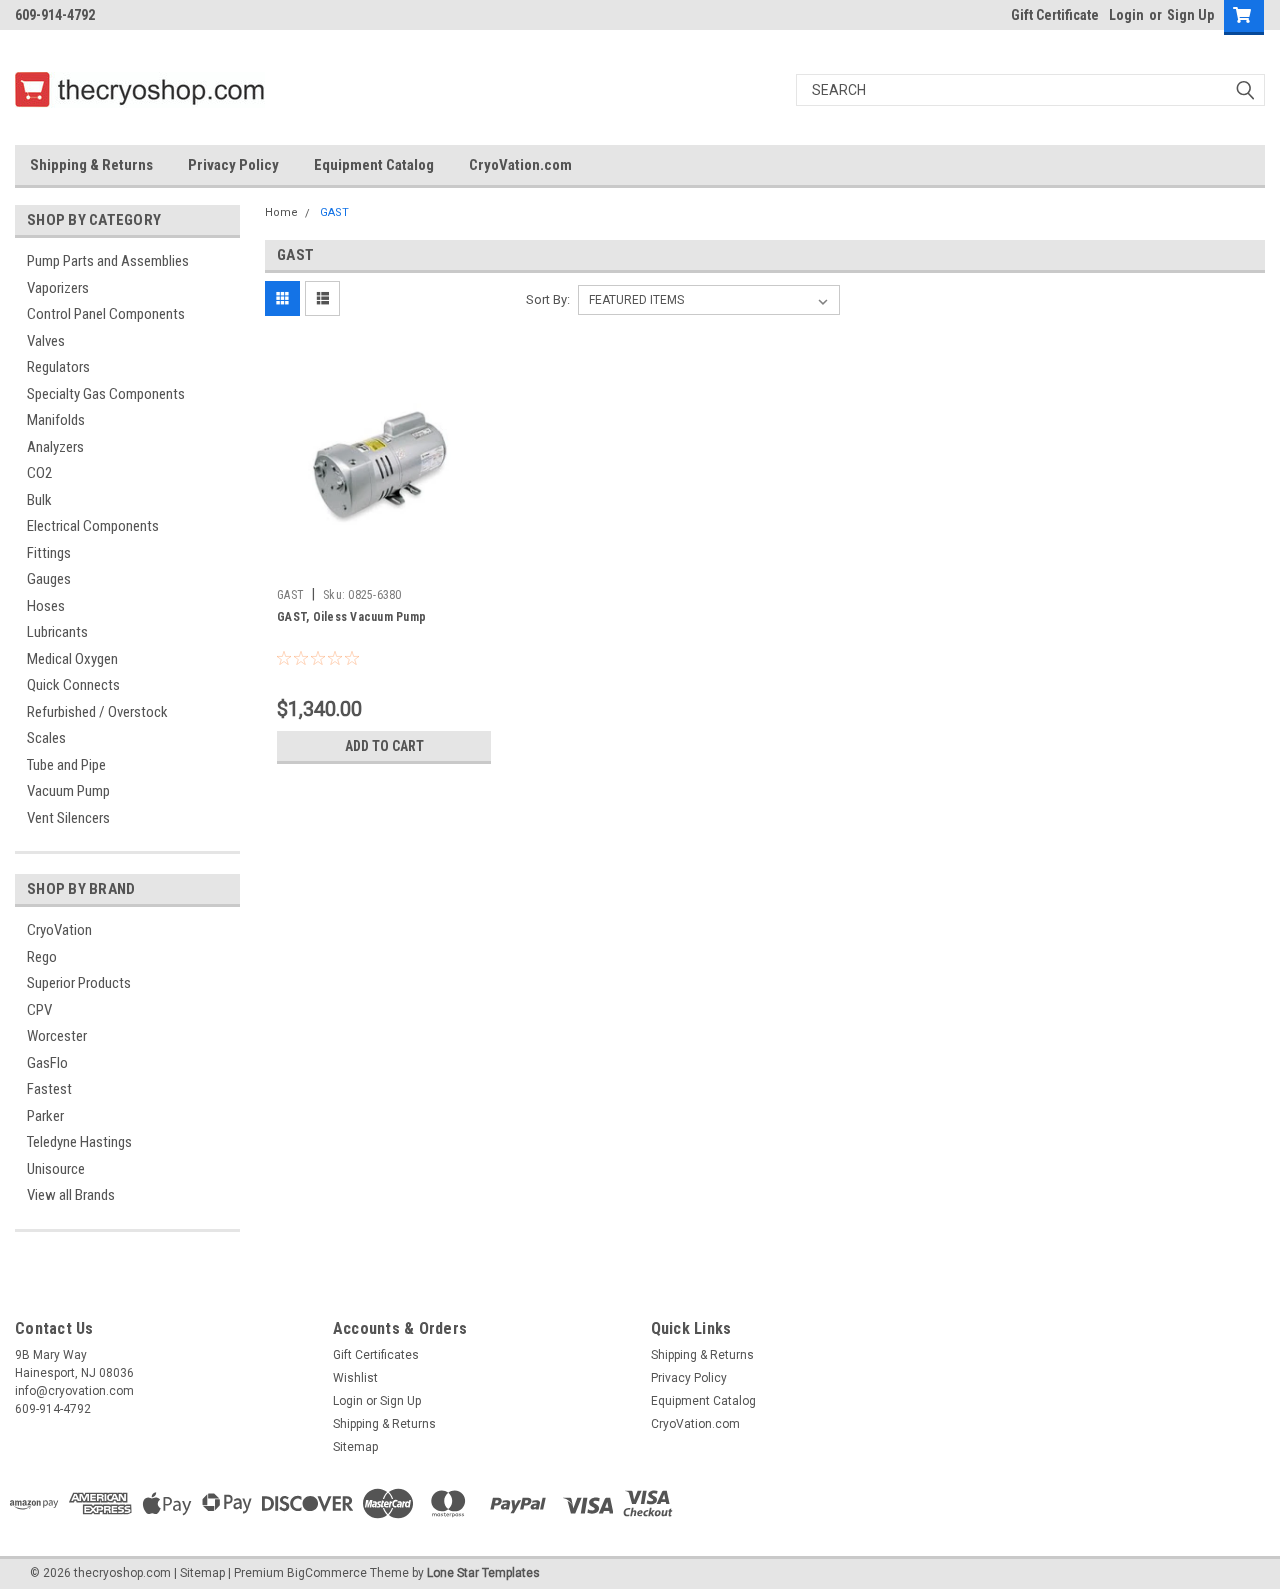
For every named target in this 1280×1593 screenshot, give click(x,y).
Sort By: (548, 299)
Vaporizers (58, 288)
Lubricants (57, 632)
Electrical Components (93, 526)
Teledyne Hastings (79, 1142)
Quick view (384, 564)
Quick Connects (73, 685)
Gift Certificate (1055, 15)
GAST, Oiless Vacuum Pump (351, 617)
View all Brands (71, 1195)
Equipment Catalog (374, 165)
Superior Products (79, 983)
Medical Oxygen (72, 659)
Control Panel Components (106, 314)
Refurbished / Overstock (97, 712)
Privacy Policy (233, 165)
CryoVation (59, 930)
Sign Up (1190, 15)
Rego (42, 957)
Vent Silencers (68, 818)
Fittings (49, 553)
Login (1126, 15)
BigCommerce (327, 1573)
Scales (46, 738)
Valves (46, 341)
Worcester (57, 1036)
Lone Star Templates (483, 1573)
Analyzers (55, 447)
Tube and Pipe (66, 765)
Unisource (56, 1169)
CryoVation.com (520, 165)
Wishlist (355, 1378)
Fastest (49, 1089)
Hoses (46, 606)
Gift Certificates (376, 1355)
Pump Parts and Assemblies (108, 261)
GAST (334, 212)
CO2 (39, 473)
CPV (39, 1010)
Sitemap (355, 1447)
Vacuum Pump (68, 791)
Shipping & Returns (91, 165)
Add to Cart (384, 746)
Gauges (49, 579)
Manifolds (56, 420)
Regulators (58, 367)
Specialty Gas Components (106, 394)
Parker (45, 1116)
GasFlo (47, 1063)
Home (281, 212)
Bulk (39, 500)
